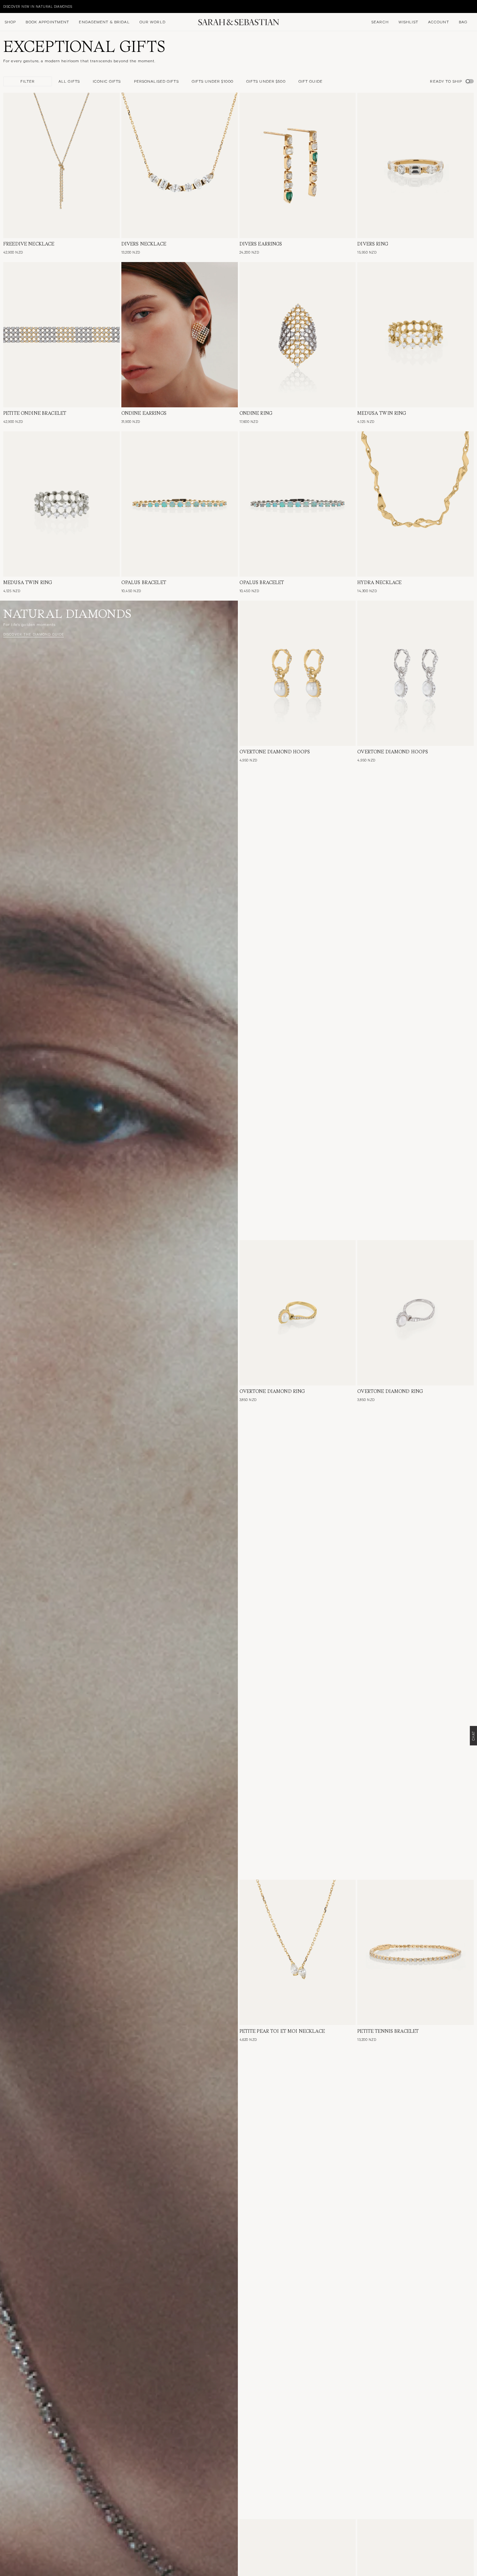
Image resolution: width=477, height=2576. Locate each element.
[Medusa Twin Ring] (416, 335)
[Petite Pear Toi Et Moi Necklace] (298, 1952)
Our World (153, 22)
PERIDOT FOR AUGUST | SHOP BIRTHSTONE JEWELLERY (51, 6)
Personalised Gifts (156, 81)
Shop (10, 22)
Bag (463, 22)
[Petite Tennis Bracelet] (416, 1952)
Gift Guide (311, 81)
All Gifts (69, 81)
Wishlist (408, 22)
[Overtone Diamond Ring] (298, 1313)
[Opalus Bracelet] (180, 504)
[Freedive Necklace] (61, 165)
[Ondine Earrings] (180, 335)
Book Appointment (47, 22)
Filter (28, 81)
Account (439, 22)
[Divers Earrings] (298, 165)
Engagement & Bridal (104, 22)
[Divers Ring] (416, 165)
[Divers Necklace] (180, 165)
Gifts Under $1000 (213, 81)
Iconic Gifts (107, 81)
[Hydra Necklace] (416, 504)
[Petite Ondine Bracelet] (61, 335)
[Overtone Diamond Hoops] (298, 673)
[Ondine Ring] (298, 335)
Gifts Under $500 (266, 81)
